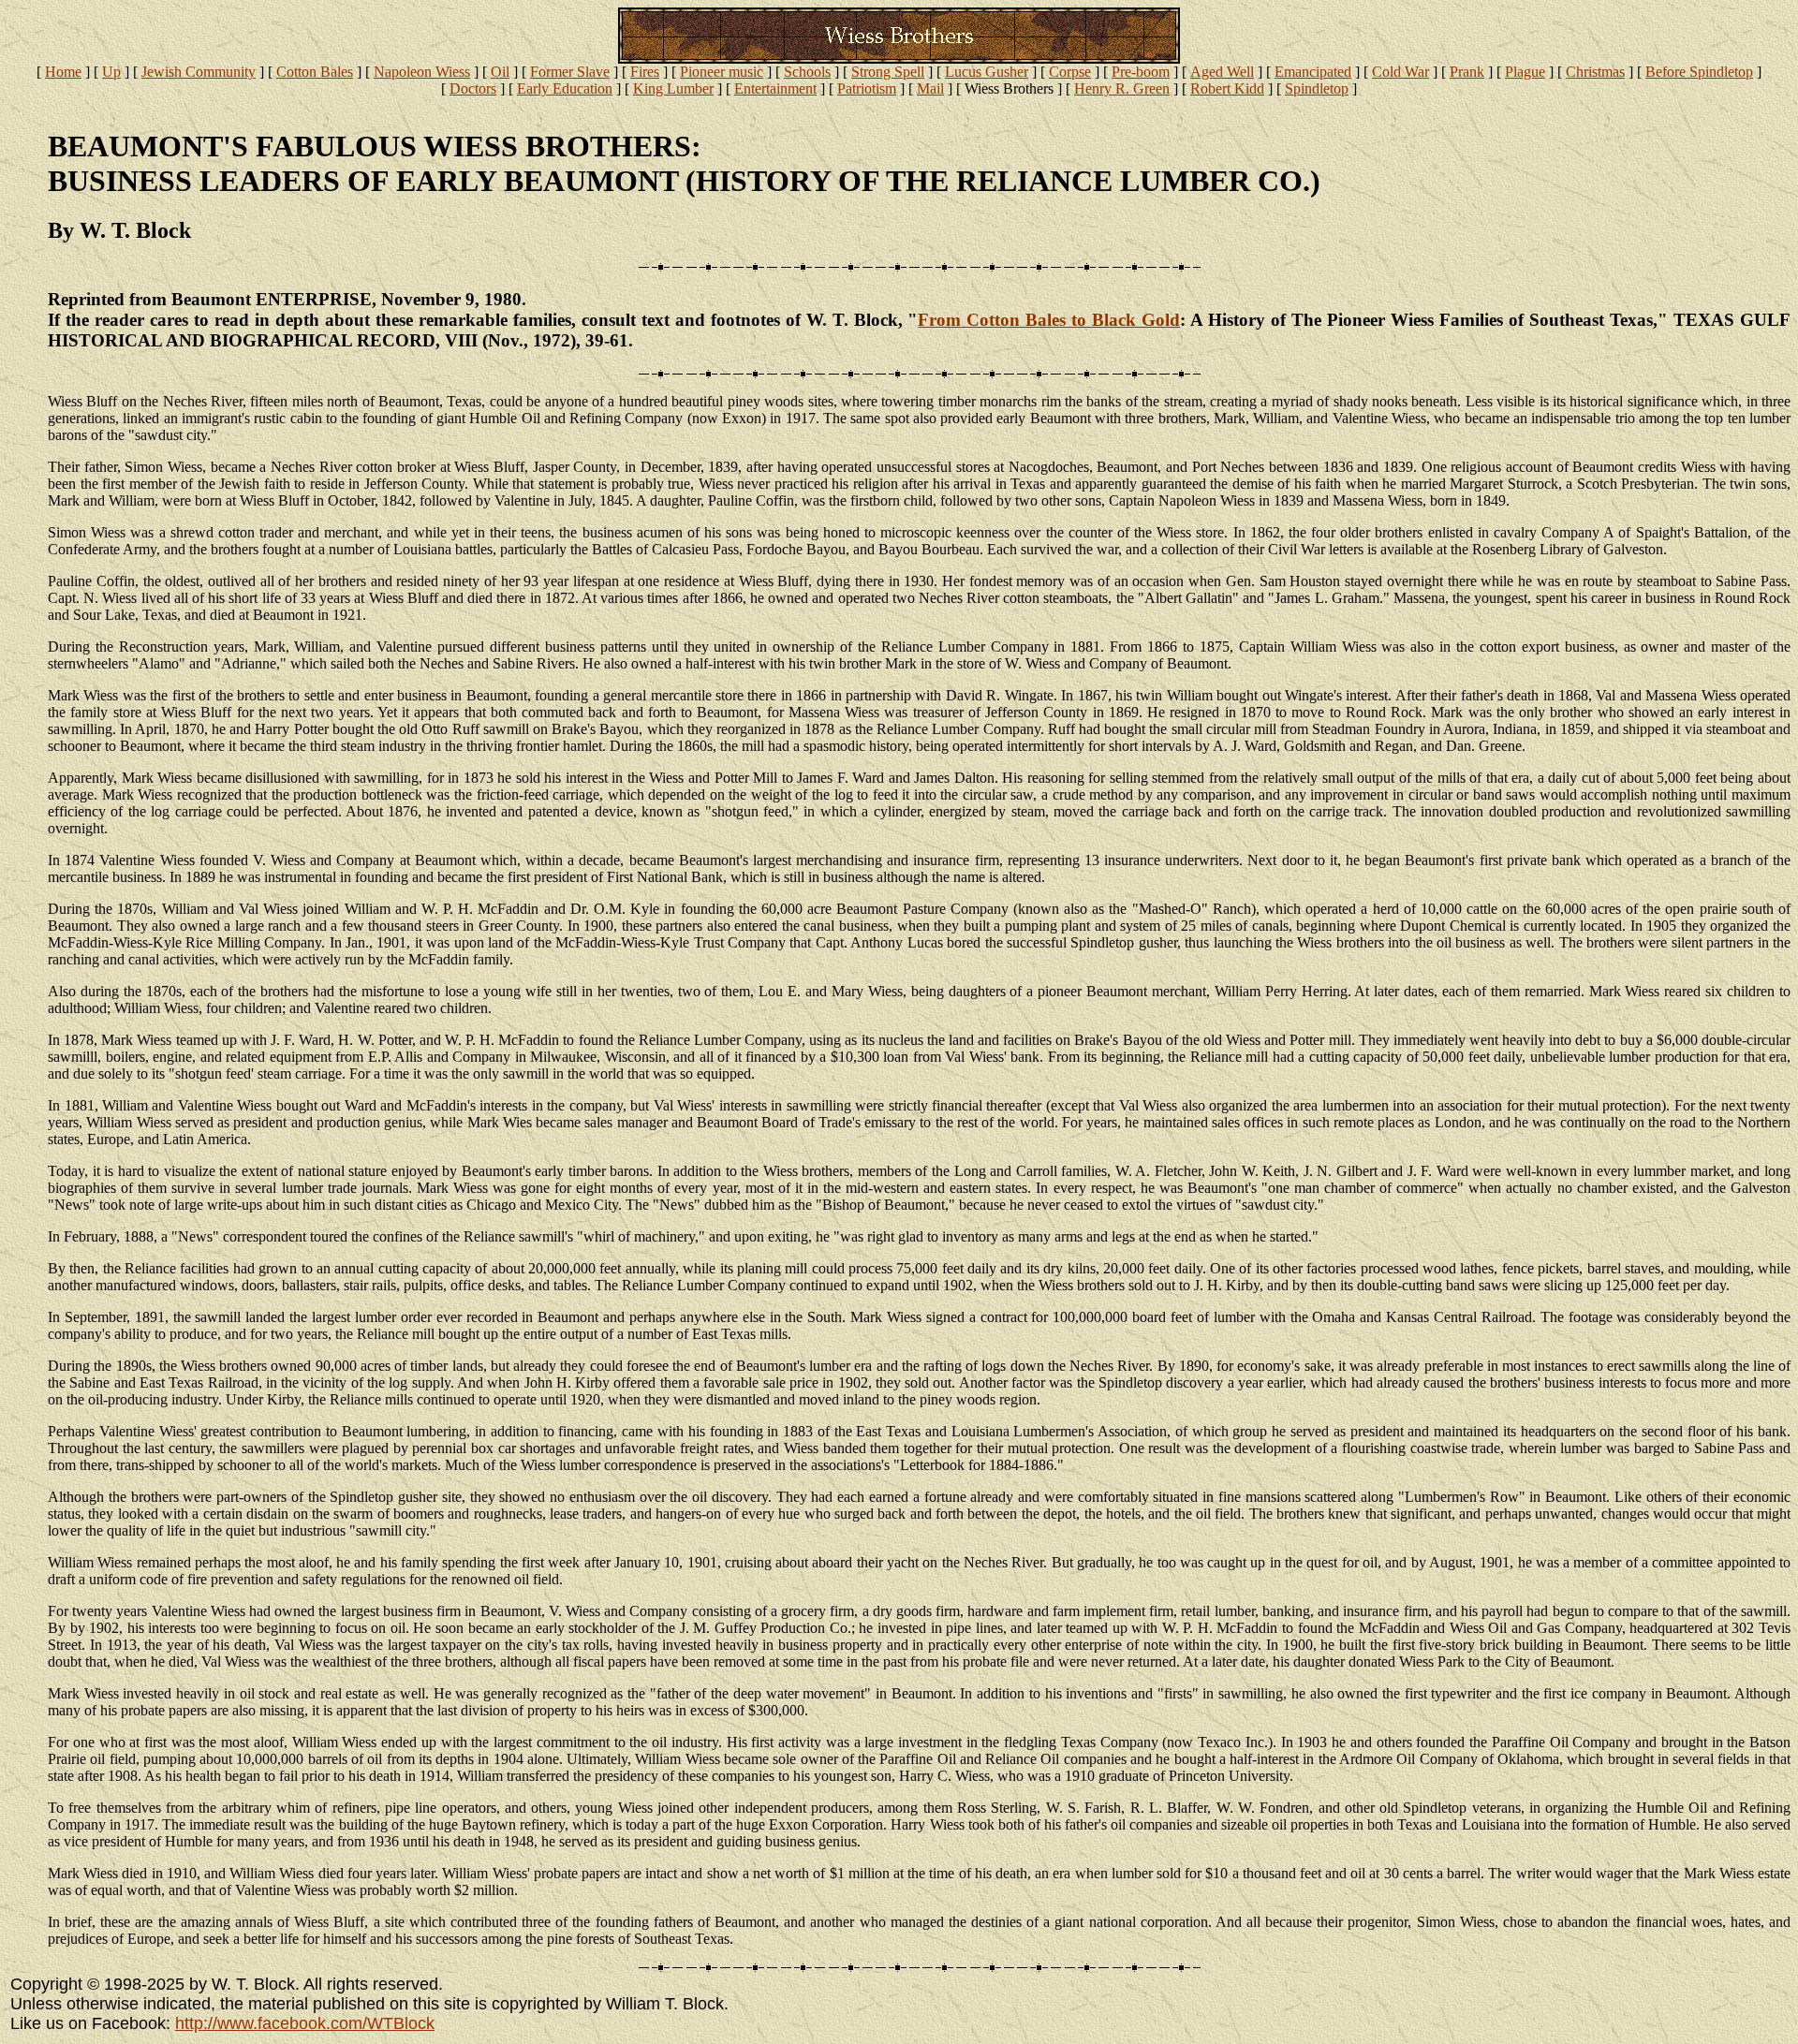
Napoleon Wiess (422, 72)
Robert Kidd (1227, 88)
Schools (807, 72)
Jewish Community (199, 72)
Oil (500, 72)
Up (111, 72)
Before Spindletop (1699, 72)
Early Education (565, 88)
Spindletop (1317, 88)
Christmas (1595, 72)
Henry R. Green (1122, 88)
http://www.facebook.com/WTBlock (305, 2023)
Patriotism (867, 88)
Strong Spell (888, 72)
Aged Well (1222, 72)
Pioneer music (722, 72)
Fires (645, 72)
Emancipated (1313, 72)
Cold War (1400, 72)
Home (63, 72)
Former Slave (570, 72)
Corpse (1070, 72)
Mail (930, 88)
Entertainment (775, 88)
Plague (1525, 72)
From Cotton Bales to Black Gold (1049, 320)
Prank (1467, 72)
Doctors (473, 88)
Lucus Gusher (987, 72)
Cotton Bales (315, 72)
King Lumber (673, 88)
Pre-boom (1141, 72)
